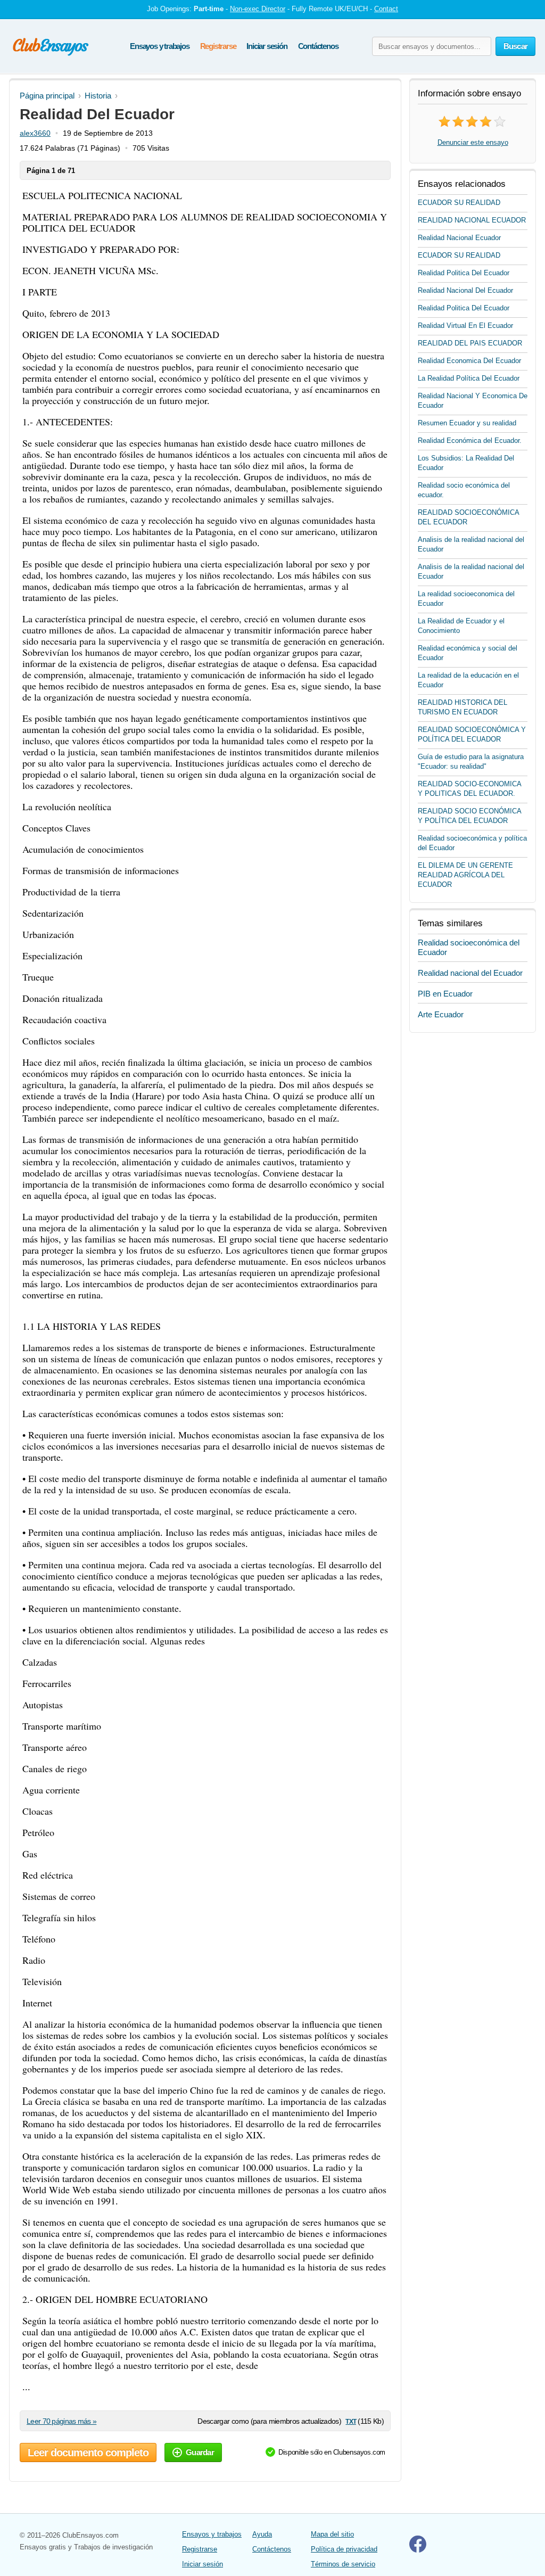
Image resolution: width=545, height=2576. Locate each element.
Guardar (200, 2452)
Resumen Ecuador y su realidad (467, 423)
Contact (386, 9)
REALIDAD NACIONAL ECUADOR (472, 220)
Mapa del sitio (332, 2534)
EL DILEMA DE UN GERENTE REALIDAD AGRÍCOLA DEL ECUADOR (465, 875)
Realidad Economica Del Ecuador (469, 361)
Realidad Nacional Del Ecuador (465, 290)
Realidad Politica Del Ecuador (464, 273)
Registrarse (218, 46)
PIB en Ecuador (445, 994)
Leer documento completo (88, 2452)
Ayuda (262, 2534)
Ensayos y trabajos (159, 46)
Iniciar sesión (267, 46)
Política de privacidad (344, 2549)
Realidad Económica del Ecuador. (470, 441)
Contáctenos (318, 46)
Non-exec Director (258, 9)
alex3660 (35, 133)
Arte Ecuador (441, 1014)
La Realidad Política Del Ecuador (469, 378)
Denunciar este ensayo (473, 142)
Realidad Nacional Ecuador (459, 238)
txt (350, 2421)
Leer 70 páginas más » (61, 2421)
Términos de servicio (343, 2564)
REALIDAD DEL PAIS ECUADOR (470, 343)
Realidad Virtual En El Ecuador (465, 326)
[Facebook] (418, 2550)
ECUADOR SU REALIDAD (459, 203)
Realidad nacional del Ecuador (470, 973)
